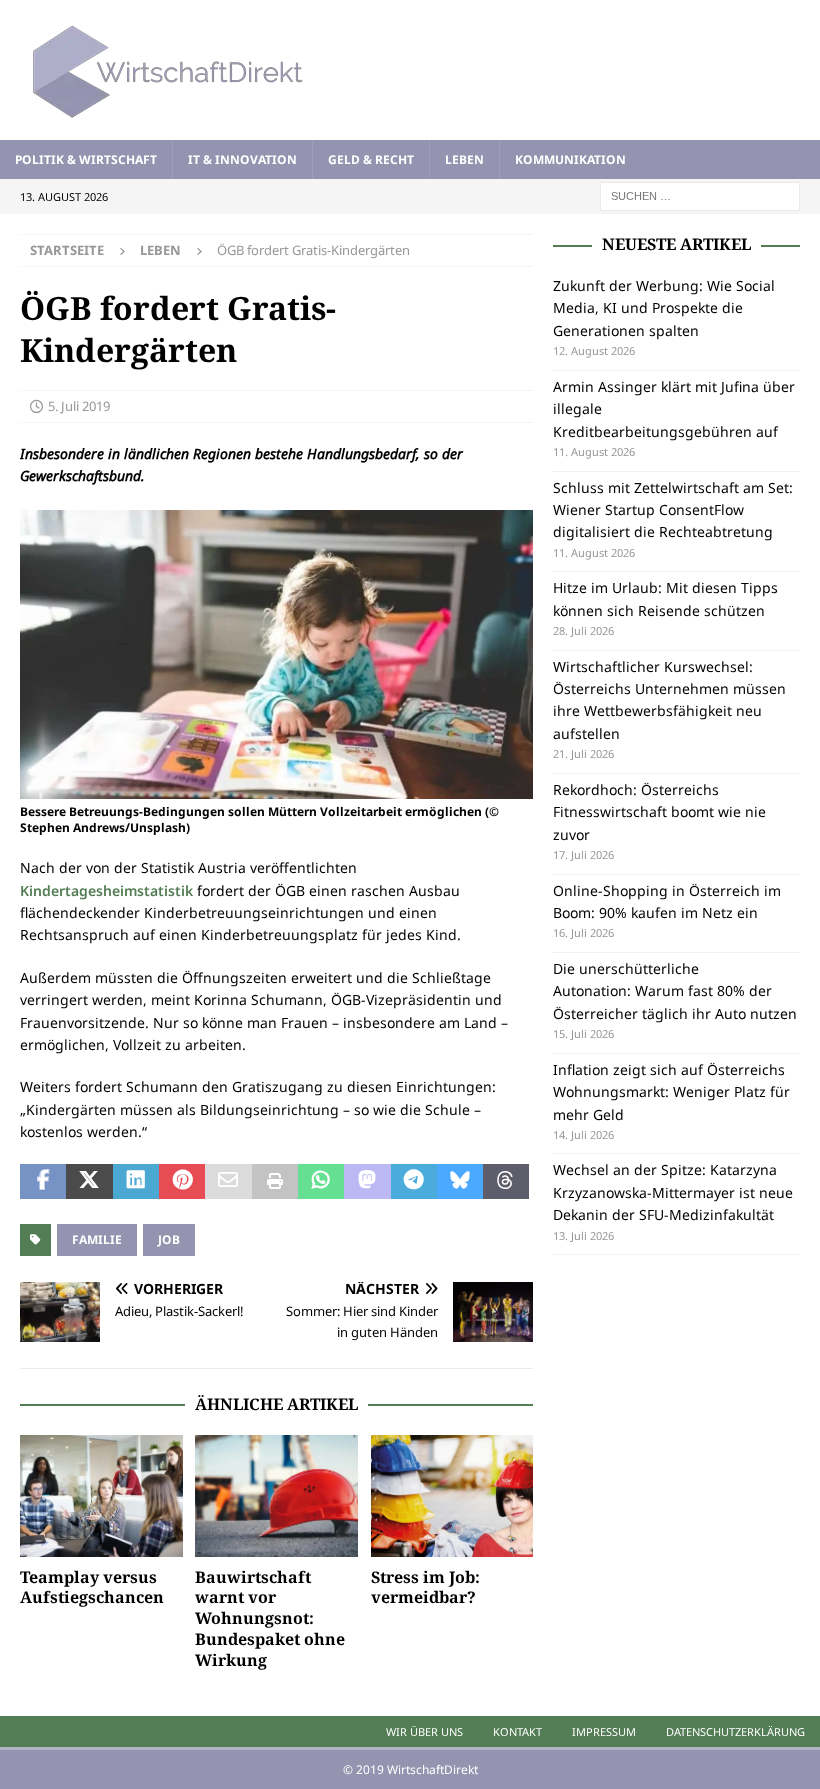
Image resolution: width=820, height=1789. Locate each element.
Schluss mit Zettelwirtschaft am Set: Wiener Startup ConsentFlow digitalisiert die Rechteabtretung (673, 510)
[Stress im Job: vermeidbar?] (452, 1496)
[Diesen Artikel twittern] (89, 1182)
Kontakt (517, 1731)
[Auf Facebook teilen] (43, 1182)
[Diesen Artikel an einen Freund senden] (228, 1182)
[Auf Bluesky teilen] (460, 1182)
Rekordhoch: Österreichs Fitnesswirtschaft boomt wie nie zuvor (659, 812)
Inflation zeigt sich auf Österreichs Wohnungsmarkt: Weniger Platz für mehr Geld (671, 1092)
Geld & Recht (371, 159)
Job (169, 1239)
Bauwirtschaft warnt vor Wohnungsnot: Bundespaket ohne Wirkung (270, 1618)
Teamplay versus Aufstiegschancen (92, 1587)
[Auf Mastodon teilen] (367, 1182)
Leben (464, 159)
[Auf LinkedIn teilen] (136, 1182)
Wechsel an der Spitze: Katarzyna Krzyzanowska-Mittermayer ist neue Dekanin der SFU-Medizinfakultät (673, 1192)
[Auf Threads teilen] (506, 1182)
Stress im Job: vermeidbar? (425, 1587)
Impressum (604, 1731)
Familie (97, 1239)
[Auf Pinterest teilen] (182, 1182)
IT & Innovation (242, 159)
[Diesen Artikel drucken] (275, 1182)
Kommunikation (570, 159)
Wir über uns (424, 1731)
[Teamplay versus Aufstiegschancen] (101, 1496)
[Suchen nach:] (700, 194)
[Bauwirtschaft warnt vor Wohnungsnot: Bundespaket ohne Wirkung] (276, 1496)
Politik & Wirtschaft (86, 159)
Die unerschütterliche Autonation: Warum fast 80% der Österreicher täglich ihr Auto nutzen (675, 991)
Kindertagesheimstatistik (106, 890)
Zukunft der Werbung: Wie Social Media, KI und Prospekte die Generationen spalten (664, 308)
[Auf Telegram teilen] (414, 1182)
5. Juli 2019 (79, 406)
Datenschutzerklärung (735, 1731)
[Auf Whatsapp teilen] (321, 1182)
